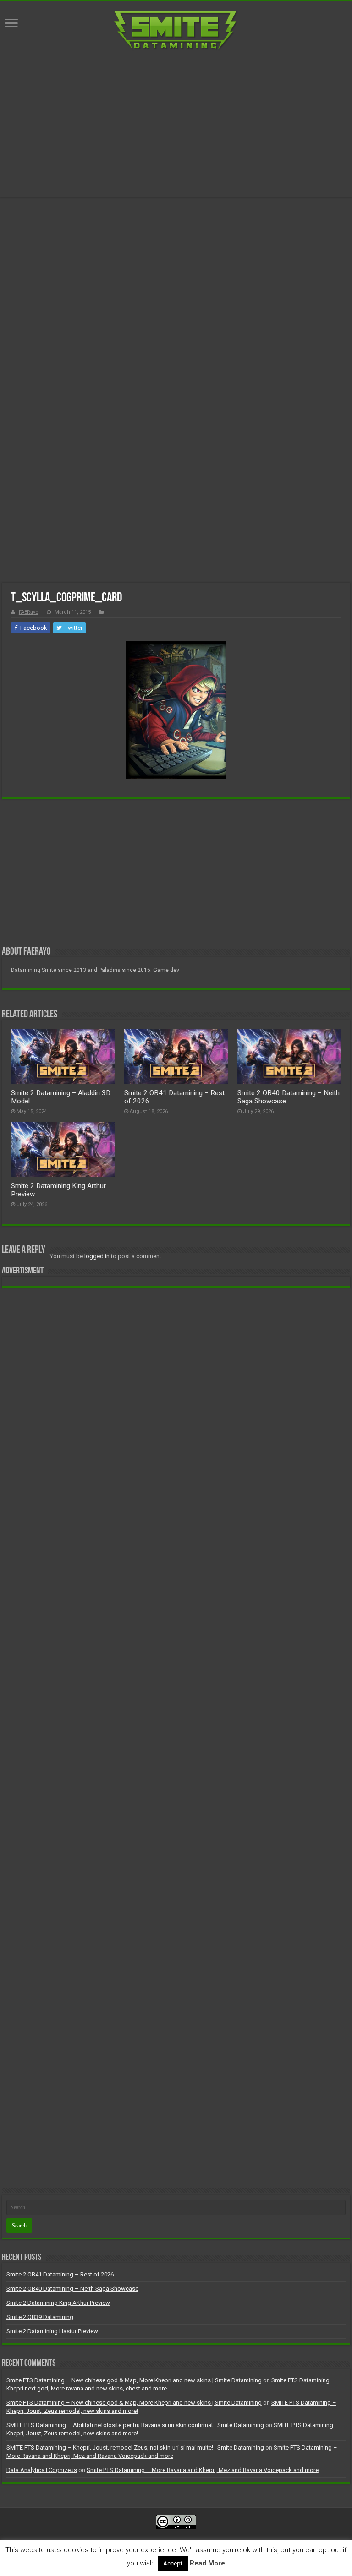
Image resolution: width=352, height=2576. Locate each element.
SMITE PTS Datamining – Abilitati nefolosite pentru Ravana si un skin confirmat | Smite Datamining (135, 2425)
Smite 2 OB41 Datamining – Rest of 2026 (60, 2274)
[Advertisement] (176, 124)
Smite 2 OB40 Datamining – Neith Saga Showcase (72, 2289)
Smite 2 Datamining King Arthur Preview (58, 2303)
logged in (97, 1256)
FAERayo (29, 612)
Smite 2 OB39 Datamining (40, 2317)
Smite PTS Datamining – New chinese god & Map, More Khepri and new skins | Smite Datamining (134, 2380)
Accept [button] (173, 2563)
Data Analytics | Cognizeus (42, 2470)
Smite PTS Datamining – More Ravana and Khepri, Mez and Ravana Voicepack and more (203, 2470)
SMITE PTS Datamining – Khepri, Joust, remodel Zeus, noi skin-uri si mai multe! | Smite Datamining (135, 2448)
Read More (207, 2563)
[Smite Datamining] (176, 31)
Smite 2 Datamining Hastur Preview (52, 2331)
